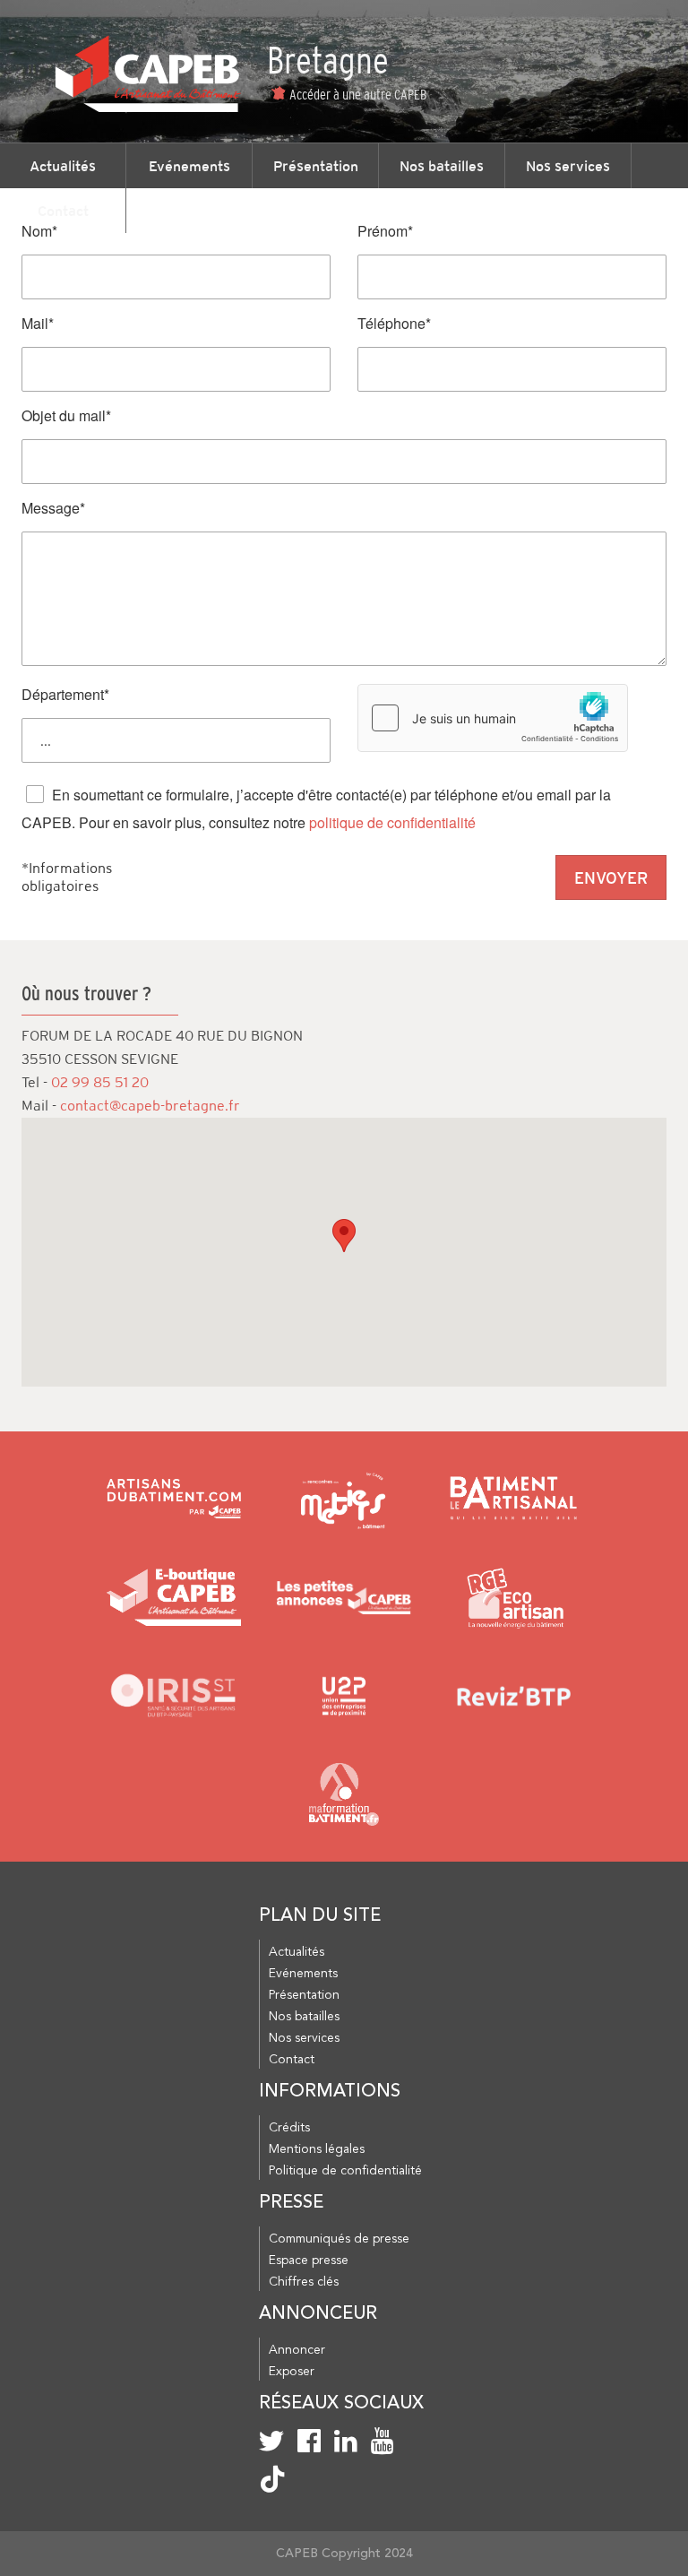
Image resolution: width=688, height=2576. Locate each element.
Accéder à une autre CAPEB (358, 94)
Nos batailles (442, 166)
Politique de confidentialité (345, 2171)
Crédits (289, 2128)
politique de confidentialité (392, 822)
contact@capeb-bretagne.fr (150, 1106)
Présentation (316, 166)
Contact (63, 211)
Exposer (292, 2372)
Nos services (568, 166)
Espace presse (309, 2260)
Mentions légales (317, 2149)
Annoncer (297, 2350)
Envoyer (611, 878)
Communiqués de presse (339, 2239)
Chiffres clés (304, 2282)
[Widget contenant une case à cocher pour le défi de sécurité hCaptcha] (493, 718)
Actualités (63, 166)
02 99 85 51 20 (100, 1082)
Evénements (189, 166)
